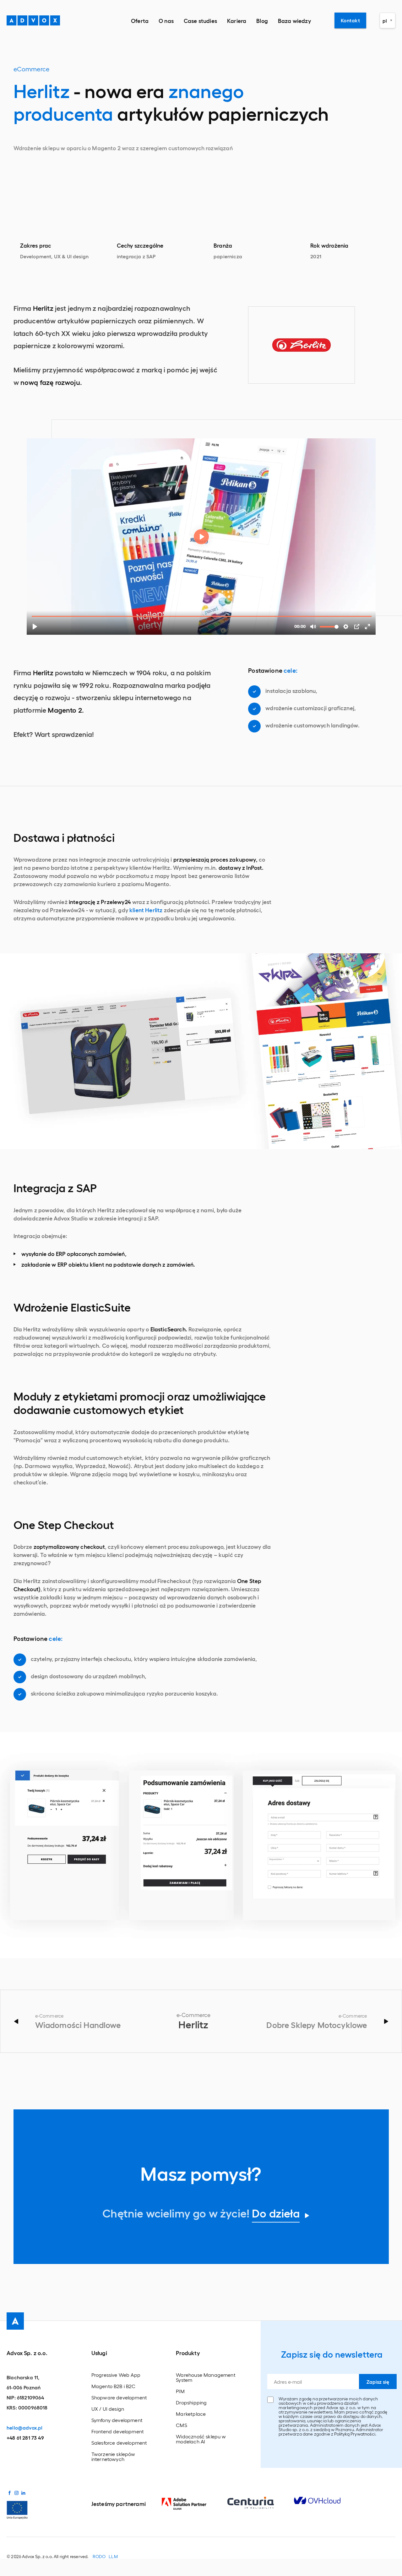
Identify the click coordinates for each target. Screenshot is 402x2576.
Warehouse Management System (206, 2377)
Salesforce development (119, 2443)
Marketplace (191, 2414)
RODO (99, 2557)
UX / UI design (108, 2409)
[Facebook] (9, 2493)
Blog (262, 20)
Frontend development (118, 2431)
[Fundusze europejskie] (17, 2509)
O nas (166, 20)
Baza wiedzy (294, 20)
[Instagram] (16, 2493)
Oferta (140, 20)
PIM (180, 2391)
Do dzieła (276, 2213)
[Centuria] (261, 2503)
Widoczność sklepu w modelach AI (201, 2439)
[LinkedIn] (23, 2493)
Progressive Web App (116, 2375)
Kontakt (350, 20)
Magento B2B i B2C (114, 2386)
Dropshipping (191, 2403)
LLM (113, 2557)
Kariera (237, 20)
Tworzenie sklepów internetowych (113, 2457)
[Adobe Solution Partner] (194, 2504)
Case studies (200, 20)
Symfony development (117, 2420)
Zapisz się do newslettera (332, 2354)
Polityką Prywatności (355, 2434)
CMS (182, 2425)
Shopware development (119, 2398)
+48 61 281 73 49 (25, 2438)
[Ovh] (327, 2500)
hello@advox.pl (24, 2428)
